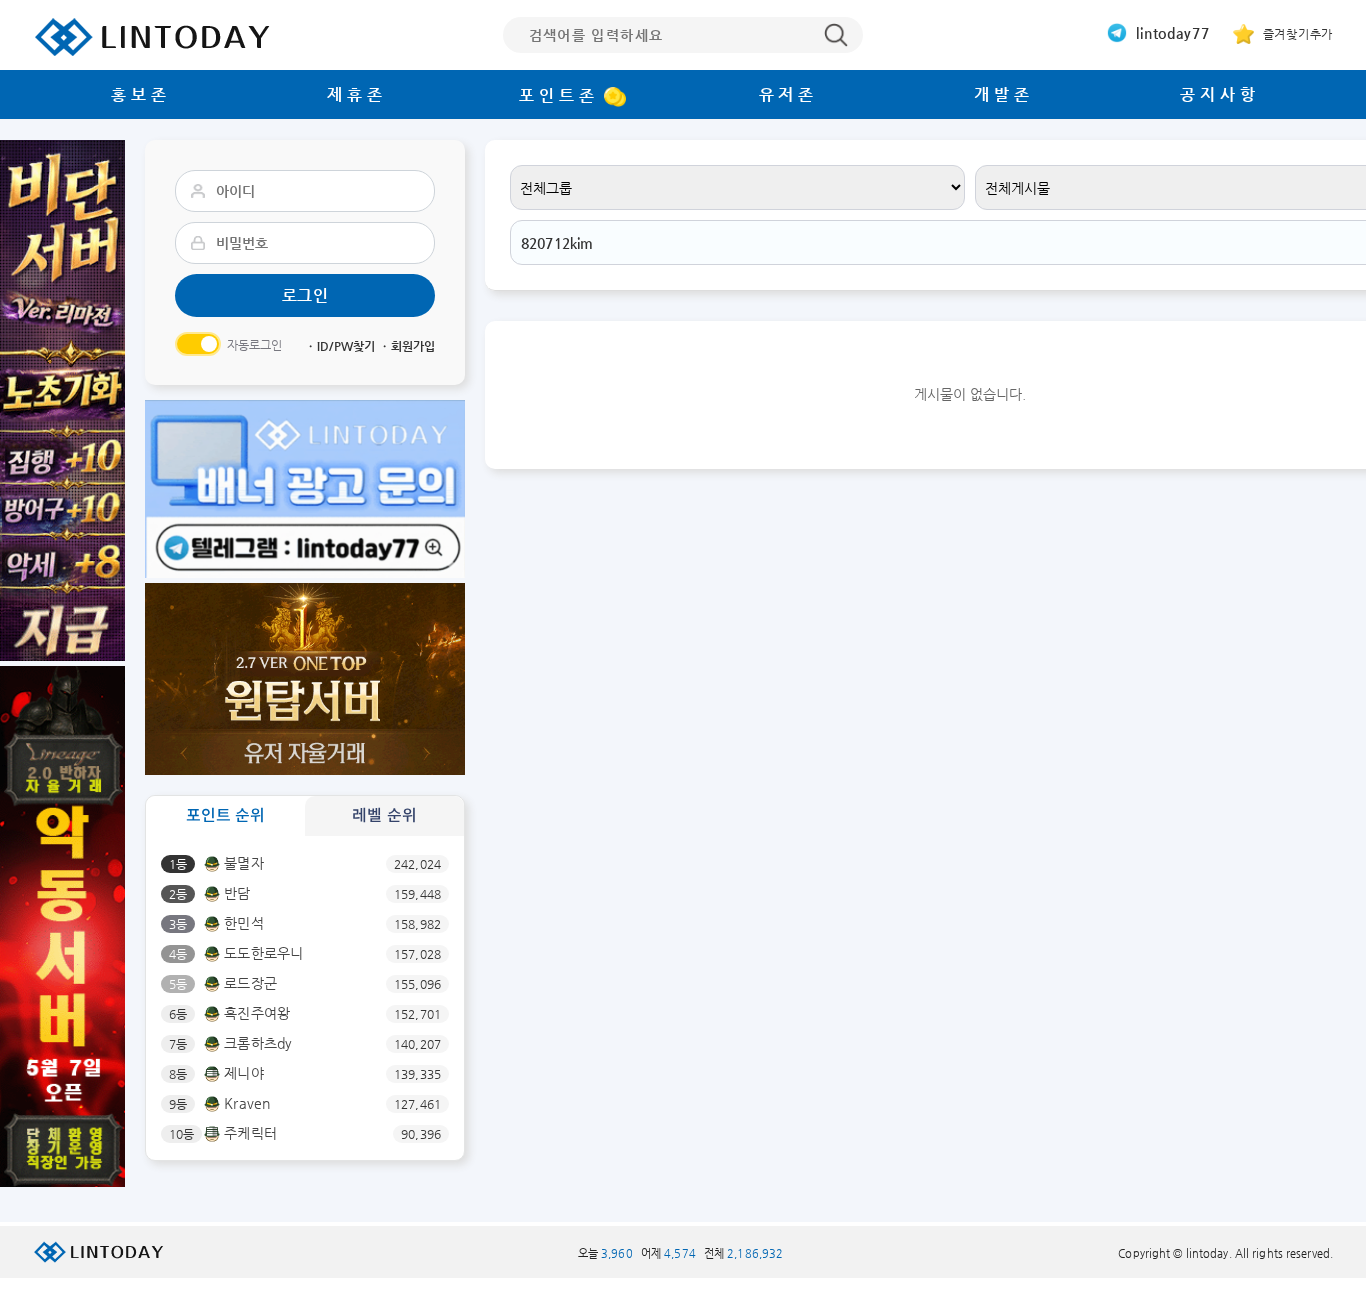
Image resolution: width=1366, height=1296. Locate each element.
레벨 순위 (384, 815)
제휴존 (356, 94)
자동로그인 (255, 345)
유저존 (788, 94)
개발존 (1003, 94)
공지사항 (1219, 94)
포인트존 (558, 95)
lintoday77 (1171, 33)
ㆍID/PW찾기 (340, 346)
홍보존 (140, 94)
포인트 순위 (226, 815)
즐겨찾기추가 (1296, 34)
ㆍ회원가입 (407, 346)
